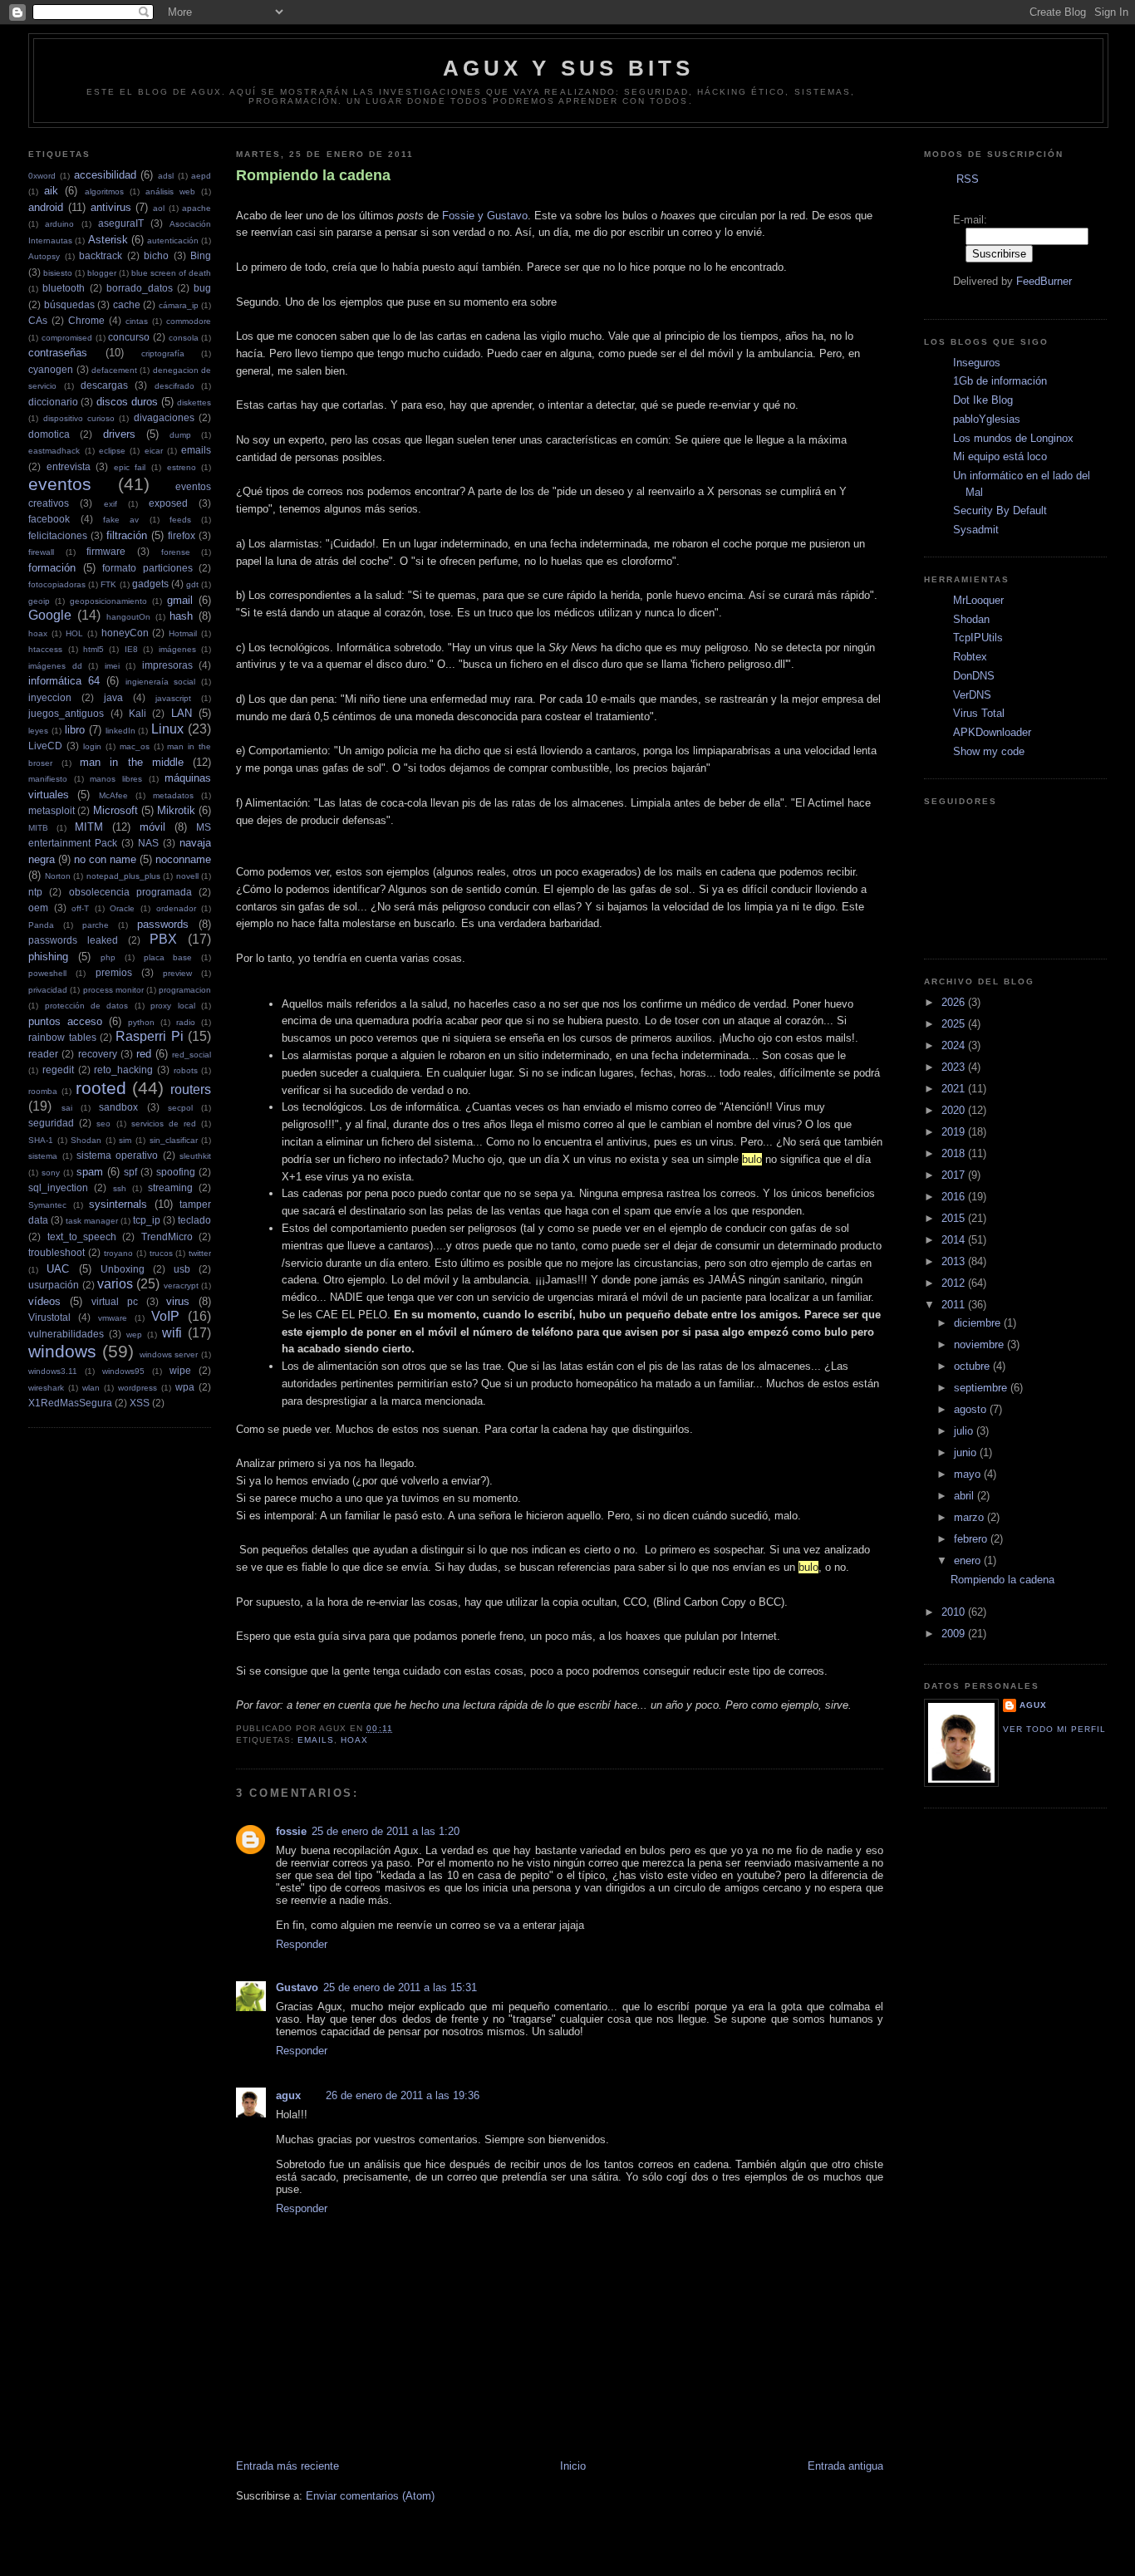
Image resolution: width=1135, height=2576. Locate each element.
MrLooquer (978, 600)
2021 (955, 1089)
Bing (201, 255)
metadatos (173, 795)
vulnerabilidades (66, 1334)
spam (90, 1172)
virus (178, 1301)
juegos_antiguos (66, 713)
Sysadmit (976, 530)
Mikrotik (176, 810)
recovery (98, 1054)
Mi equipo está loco (1000, 456)
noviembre (980, 1344)
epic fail (130, 467)
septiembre (982, 1388)
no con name (105, 859)
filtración (127, 535)
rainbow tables (62, 1037)
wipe (180, 1370)
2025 (955, 1024)
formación (52, 568)
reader (43, 1054)
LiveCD (45, 746)
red (144, 1054)
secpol (180, 1108)
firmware (106, 551)
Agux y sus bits (569, 68)
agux (288, 2095)
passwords (163, 924)
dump (180, 435)
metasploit (52, 810)
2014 (955, 1240)
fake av (121, 520)
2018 (955, 1153)
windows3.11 (53, 1371)
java (113, 697)
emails (196, 450)
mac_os (135, 746)
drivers (119, 434)
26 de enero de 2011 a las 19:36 (403, 2095)
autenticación (173, 240)
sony (51, 1173)
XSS (140, 1403)
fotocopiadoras (57, 584)
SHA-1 (41, 1140)
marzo (970, 1517)
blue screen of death (171, 273)
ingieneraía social (161, 682)
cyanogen (51, 369)
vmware (113, 1318)
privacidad (48, 990)
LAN (182, 713)
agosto (972, 1409)
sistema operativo (117, 1155)
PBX (163, 939)
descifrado (174, 386)
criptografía (163, 353)
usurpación (54, 1285)
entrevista (69, 466)
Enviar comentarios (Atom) (370, 2496)
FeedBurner (1044, 281)
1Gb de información (1000, 381)
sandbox (118, 1107)
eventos (60, 484)
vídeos (44, 1301)
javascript (173, 698)
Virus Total (979, 713)
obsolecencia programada (130, 892)
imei (112, 666)
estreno (182, 467)
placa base (168, 957)
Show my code (989, 751)
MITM (89, 827)
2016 (955, 1197)
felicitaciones (58, 535)
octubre (973, 1366)
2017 (955, 1175)
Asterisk (108, 240)
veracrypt (181, 1286)
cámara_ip (179, 305)
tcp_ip (147, 1220)
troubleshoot (57, 1252)
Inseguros (977, 363)
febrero (972, 1539)
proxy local (172, 1006)
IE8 (131, 649)
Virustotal (49, 1317)
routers (191, 1089)
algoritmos (104, 191)
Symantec (47, 1205)
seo (103, 1124)
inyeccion (50, 697)
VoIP (165, 1316)
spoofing (176, 1172)
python (141, 1022)
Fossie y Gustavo (485, 216)
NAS (148, 843)
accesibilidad (105, 175)
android (46, 207)
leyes (38, 731)
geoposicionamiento (108, 601)
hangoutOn (128, 617)
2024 (955, 1045)
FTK (108, 584)
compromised (67, 338)
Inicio (573, 2466)
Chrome (86, 320)
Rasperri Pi (149, 1036)
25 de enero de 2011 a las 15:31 (400, 1987)
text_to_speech (82, 1236)
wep (134, 1335)
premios (114, 972)
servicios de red (164, 1124)
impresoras (167, 665)
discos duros (127, 402)
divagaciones (164, 417)
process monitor (113, 990)
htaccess (45, 649)
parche (96, 925)
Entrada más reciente (287, 2466)
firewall (41, 552)
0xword (42, 176)
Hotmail (183, 633)
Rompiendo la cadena (313, 175)
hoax (38, 633)
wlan (91, 1388)
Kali (138, 713)
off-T (80, 908)
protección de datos (87, 1006)
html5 (93, 649)
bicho (156, 255)
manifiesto (48, 779)
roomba (43, 1091)
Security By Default (1000, 510)
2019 (955, 1132)
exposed (168, 503)
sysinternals (118, 1204)
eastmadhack (54, 451)
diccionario (53, 402)
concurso (129, 337)
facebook (49, 519)
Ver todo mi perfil (1054, 1729)
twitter (200, 1253)
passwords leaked (73, 940)
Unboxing (123, 1269)
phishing (48, 957)
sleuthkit (195, 1156)
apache (197, 208)
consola (184, 338)
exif (111, 504)
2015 (955, 1218)
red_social (192, 1055)
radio (186, 1022)
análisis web (170, 191)
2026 (955, 1002)
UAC (58, 1269)
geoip (39, 601)
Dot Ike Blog (983, 400)
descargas (104, 385)
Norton (58, 876)
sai (67, 1108)
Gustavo (297, 1987)
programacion (185, 990)
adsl (166, 176)
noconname (183, 859)
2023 (955, 1067)
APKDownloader (992, 732)
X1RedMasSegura (70, 1403)
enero (969, 1560)
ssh (120, 1188)
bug (202, 288)
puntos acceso (65, 1021)
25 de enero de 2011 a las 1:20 (386, 1831)
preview (177, 973)
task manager (92, 1221)
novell (187, 876)
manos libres (116, 779)
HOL (74, 633)
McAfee (113, 795)
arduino (59, 224)
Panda (41, 925)
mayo (969, 1474)
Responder (302, 1944)
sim (125, 1140)
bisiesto (58, 273)
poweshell (47, 973)
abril (965, 1496)
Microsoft (115, 810)
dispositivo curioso (79, 418)
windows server (169, 1354)
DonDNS (974, 676)
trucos (161, 1253)
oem (38, 908)
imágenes (177, 649)
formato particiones (147, 568)
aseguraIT (121, 223)
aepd (201, 176)
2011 (955, 1305)
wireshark (46, 1388)
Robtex (970, 657)
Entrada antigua (845, 2466)
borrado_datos (140, 288)
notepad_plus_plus (123, 876)
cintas (137, 321)
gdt (192, 584)
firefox (182, 535)
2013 (955, 1261)
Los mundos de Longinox (1013, 438)
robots (186, 1070)
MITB (38, 828)
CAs (38, 320)
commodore (189, 321)
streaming (170, 1187)
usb (182, 1269)
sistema (43, 1156)
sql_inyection (58, 1187)
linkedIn (120, 731)
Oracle (122, 908)
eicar (154, 451)
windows (62, 1351)
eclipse (112, 451)
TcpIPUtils (978, 638)
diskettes (194, 402)
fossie (291, 1831)
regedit (58, 1070)
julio (965, 1431)
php (108, 957)
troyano (118, 1253)
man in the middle (132, 762)
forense (176, 552)
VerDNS (972, 695)
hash (181, 616)
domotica (49, 434)
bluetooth (64, 288)
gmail (180, 600)
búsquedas (69, 304)
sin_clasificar (174, 1140)
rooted (101, 1088)
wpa (185, 1387)
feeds (180, 520)
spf (130, 1172)
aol (159, 208)
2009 (955, 1634)
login (92, 746)
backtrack (101, 255)
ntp (35, 892)
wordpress (138, 1388)
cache (127, 304)
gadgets (150, 584)
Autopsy (44, 256)
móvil (152, 827)
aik (51, 191)
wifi (172, 1333)
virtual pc (115, 1301)
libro (75, 730)
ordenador (176, 908)
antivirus (111, 207)
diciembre (979, 1323)
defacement (114, 370)
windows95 (123, 1371)
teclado (194, 1220)
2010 (955, 1612)
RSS (968, 179)
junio (967, 1452)
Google (50, 615)
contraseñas (58, 353)
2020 (955, 1110)
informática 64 (64, 681)
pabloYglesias (987, 419)
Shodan (86, 1140)
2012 (955, 1283)
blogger (102, 273)
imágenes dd (55, 666)
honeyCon (125, 633)
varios (115, 1284)
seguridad (51, 1123)
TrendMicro (167, 1236)
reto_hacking (123, 1070)
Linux (167, 729)
